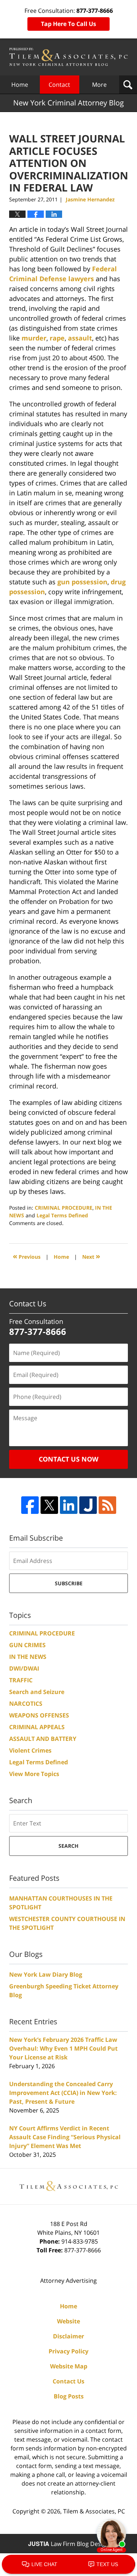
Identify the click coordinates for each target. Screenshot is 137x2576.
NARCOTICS (26, 1704)
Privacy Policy (68, 2351)
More (99, 85)
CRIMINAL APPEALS (37, 1727)
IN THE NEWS (28, 1657)
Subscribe (69, 1583)
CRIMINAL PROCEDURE (64, 1208)
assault (80, 338)
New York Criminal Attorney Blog (68, 57)
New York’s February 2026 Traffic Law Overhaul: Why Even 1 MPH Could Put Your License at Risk (63, 2048)
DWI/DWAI (24, 1668)
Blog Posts (69, 2396)
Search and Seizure (37, 1692)
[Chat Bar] (68, 2565)
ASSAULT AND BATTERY (43, 1739)
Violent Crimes (30, 1750)
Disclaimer (68, 2336)
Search (68, 1846)
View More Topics (34, 1774)
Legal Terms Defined (62, 1215)
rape (57, 338)
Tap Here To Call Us (68, 24)
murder (34, 338)
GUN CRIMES (27, 1645)
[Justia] (88, 1505)
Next (91, 1256)
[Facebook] (30, 1505)
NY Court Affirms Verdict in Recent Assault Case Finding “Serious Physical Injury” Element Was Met (65, 2137)
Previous (27, 1256)
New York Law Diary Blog (46, 1974)
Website (68, 2321)
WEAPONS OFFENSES (39, 1715)
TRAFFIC (21, 1680)
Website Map (69, 2366)
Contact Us (68, 2381)
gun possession (82, 582)
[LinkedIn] (69, 1505)
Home (20, 85)
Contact (59, 85)
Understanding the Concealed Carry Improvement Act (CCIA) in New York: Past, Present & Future (63, 2093)
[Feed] (107, 1505)
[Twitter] (49, 1505)
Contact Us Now (68, 1459)
